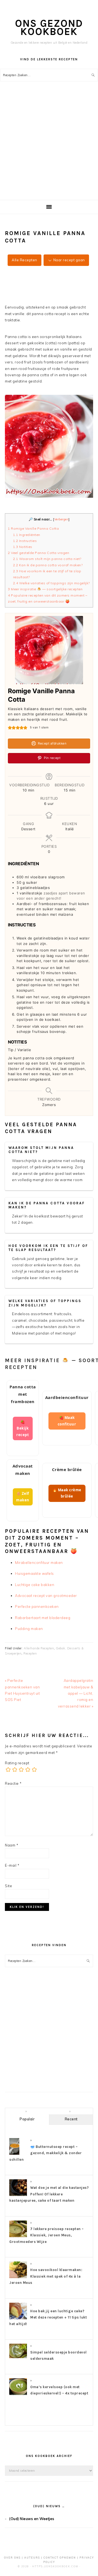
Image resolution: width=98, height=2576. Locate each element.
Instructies (25, 541)
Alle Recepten (24, 260)
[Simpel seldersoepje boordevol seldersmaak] (18, 2357)
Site (8, 1886)
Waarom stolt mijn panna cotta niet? (47, 559)
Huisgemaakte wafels (34, 1573)
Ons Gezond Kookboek (49, 27)
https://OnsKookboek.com (55, 2566)
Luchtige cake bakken (35, 1585)
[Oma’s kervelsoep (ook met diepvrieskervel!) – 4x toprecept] (18, 2395)
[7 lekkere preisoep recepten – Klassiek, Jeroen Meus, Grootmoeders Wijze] (18, 2237)
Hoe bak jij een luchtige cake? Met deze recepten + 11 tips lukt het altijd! (48, 2317)
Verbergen (62, 519)
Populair (27, 2119)
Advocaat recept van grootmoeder (46, 1596)
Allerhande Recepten (39, 1648)
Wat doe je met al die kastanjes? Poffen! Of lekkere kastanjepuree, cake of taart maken (49, 2194)
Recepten (30, 1653)
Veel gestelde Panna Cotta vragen (39, 553)
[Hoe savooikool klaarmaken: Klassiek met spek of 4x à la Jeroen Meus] (18, 2278)
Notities (23, 547)
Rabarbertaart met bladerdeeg (43, 1618)
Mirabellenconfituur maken (39, 1563)
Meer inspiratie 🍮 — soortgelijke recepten (45, 589)
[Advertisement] (49, 148)
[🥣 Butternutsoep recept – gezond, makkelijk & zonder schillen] (14, 2154)
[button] (10, 728)
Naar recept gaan (69, 260)
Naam (12, 1845)
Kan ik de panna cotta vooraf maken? (48, 565)
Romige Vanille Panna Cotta (33, 528)
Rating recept (17, 1763)
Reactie (13, 1783)
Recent (71, 2119)
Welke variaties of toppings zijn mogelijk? (51, 583)
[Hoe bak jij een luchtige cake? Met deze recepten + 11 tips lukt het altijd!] (18, 2319)
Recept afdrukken (52, 743)
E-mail (12, 1865)
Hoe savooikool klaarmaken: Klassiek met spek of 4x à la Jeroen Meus (46, 2276)
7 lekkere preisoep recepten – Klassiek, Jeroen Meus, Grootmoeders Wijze (47, 2235)
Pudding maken (29, 1629)
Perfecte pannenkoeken (37, 1606)
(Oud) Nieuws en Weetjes (32, 2519)
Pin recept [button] (52, 758)
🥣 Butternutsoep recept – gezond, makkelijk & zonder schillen (45, 2153)
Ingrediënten (28, 535)
